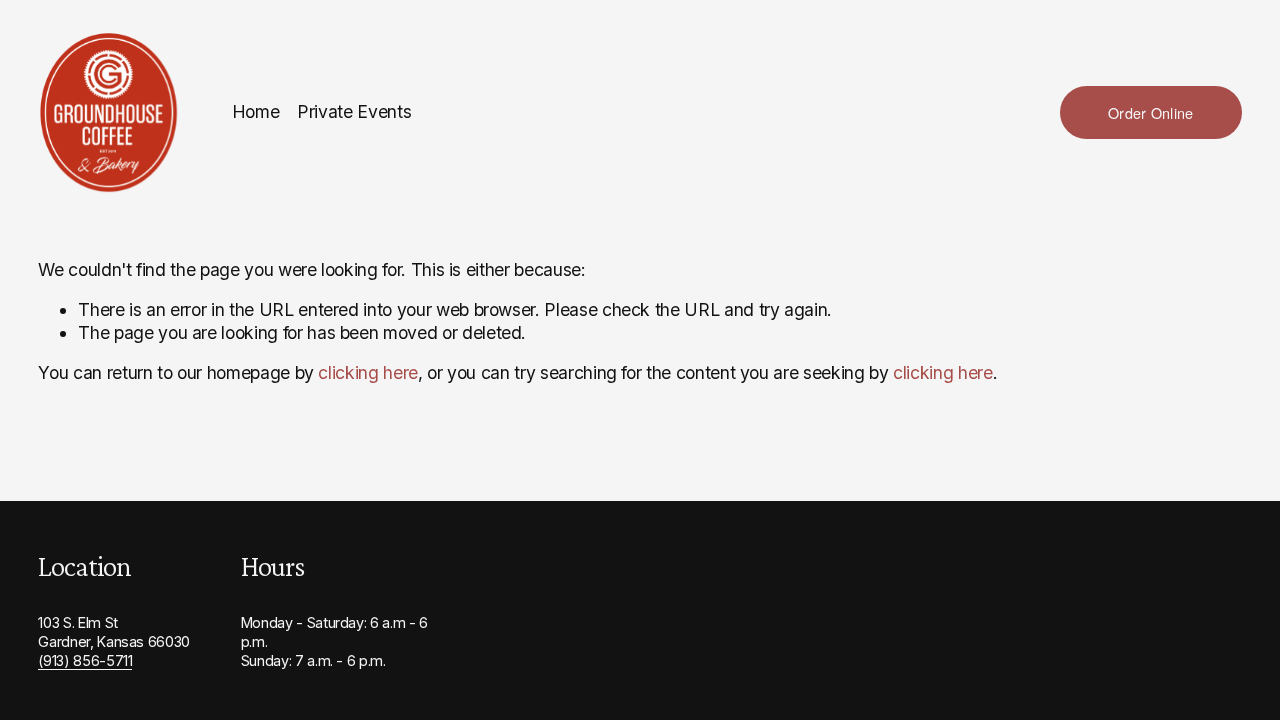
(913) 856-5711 (85, 660)
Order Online (1150, 112)
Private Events (354, 111)
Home (256, 111)
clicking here (367, 372)
